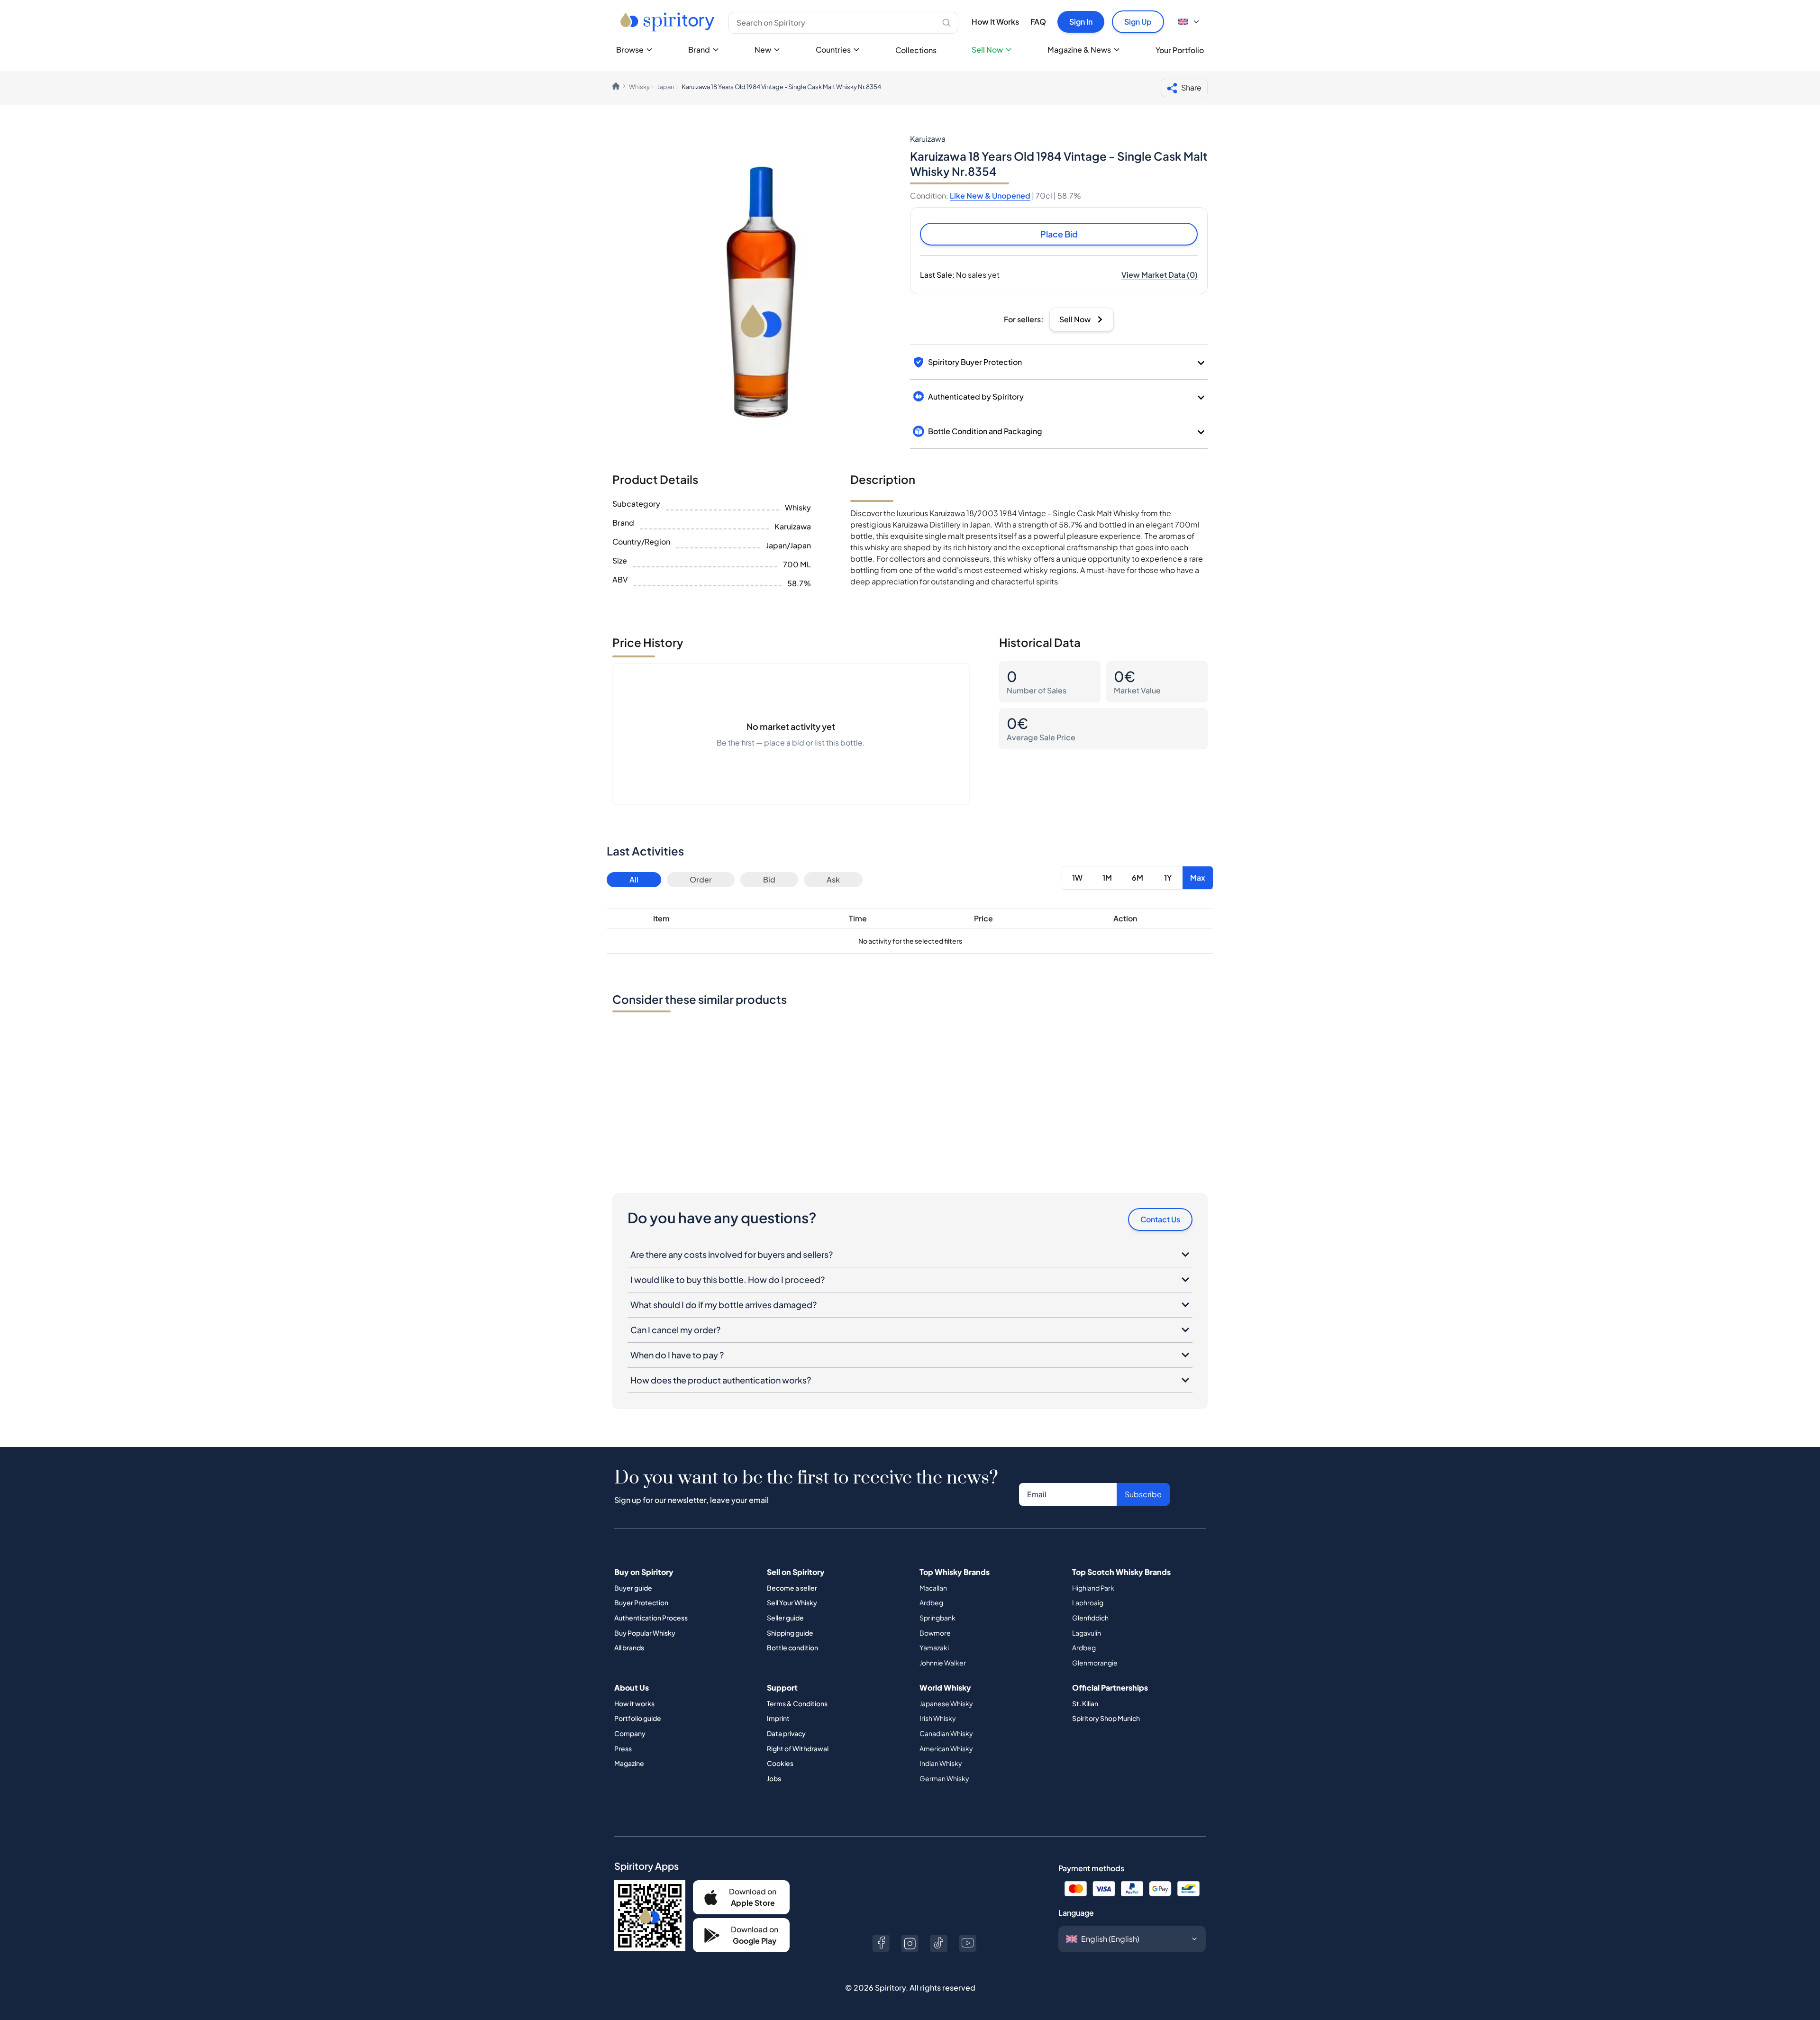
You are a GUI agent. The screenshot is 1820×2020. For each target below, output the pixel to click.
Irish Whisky (938, 1718)
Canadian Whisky (946, 1733)
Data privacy (786, 1733)
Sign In (1081, 22)
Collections (916, 50)
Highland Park (1093, 1588)
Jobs (774, 1778)
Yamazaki (934, 1647)
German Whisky (944, 1778)
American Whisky (946, 1748)
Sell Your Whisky (792, 1602)
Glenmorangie (1095, 1663)
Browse (630, 50)
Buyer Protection (641, 1602)
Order (701, 879)
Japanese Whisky (946, 1703)
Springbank (937, 1618)
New (763, 50)
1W (1077, 878)
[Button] (881, 1943)
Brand (699, 50)
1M (1107, 878)
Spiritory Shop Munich (1106, 1718)
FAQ (1038, 22)
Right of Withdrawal (798, 1748)
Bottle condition (792, 1647)
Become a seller (792, 1588)
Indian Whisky (941, 1763)
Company (630, 1733)
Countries (833, 50)
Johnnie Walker (943, 1663)
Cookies (780, 1763)
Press (623, 1748)
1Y (1168, 878)
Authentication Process (651, 1618)
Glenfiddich (1090, 1618)
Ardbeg (931, 1602)
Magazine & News (1079, 50)
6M (1137, 878)
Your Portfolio (1180, 50)
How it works (634, 1703)
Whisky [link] (639, 87)
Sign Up (1138, 22)
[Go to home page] (669, 22)
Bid (769, 879)
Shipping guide (790, 1633)
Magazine (629, 1763)
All (634, 879)
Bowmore (935, 1633)
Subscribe (1143, 1494)
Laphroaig (1088, 1602)
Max (1198, 878)
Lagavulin (1087, 1633)
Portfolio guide (638, 1718)
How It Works (995, 22)
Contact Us (1160, 1219)
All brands (629, 1647)
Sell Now (987, 50)
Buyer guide (633, 1588)
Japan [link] (666, 87)
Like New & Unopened (990, 196)
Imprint (778, 1718)
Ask (833, 879)
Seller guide (785, 1618)
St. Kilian (1085, 1703)
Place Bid (1059, 234)
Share (1191, 87)
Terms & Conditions (797, 1703)
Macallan (933, 1588)
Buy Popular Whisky (645, 1633)
